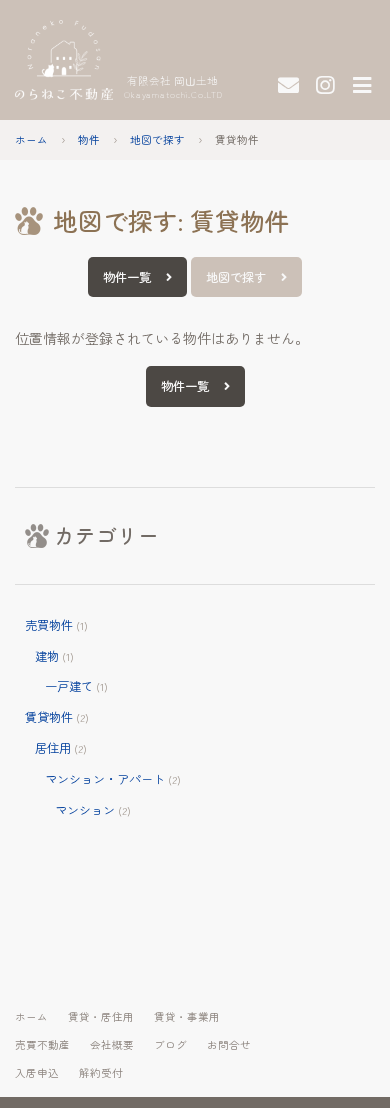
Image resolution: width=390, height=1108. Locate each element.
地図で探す (157, 139)
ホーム (31, 139)
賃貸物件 (49, 717)
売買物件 (49, 625)
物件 (89, 139)
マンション (85, 810)
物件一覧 (127, 277)
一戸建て (69, 686)
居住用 (53, 748)
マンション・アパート (105, 779)
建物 (47, 656)
